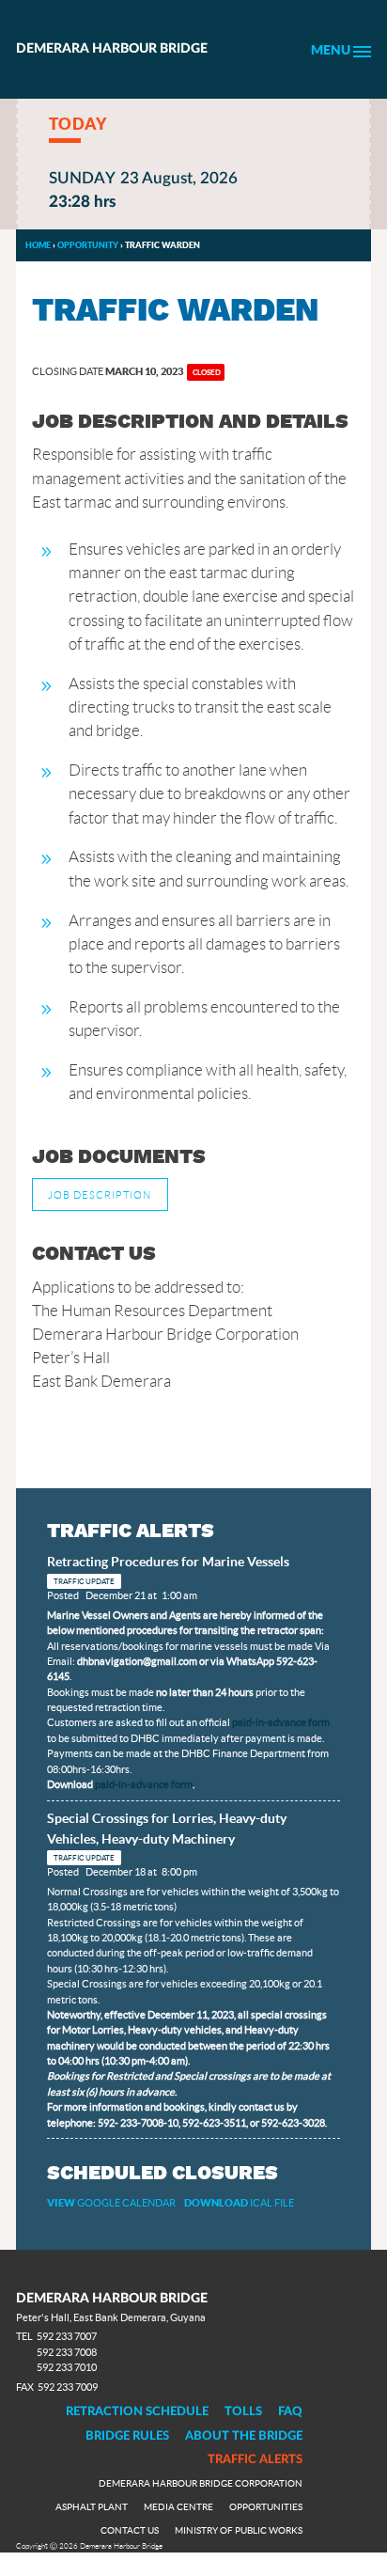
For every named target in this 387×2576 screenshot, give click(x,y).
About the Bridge (244, 2436)
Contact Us (130, 2530)
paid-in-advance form (281, 1722)
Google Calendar (111, 2203)
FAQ (290, 2411)
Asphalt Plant (92, 2507)
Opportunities (266, 2507)
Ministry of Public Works (239, 2530)
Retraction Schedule (137, 2411)
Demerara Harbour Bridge (112, 49)
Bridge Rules (127, 2436)
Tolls (243, 2411)
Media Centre (178, 2507)
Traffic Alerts (255, 2459)
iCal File (239, 2203)
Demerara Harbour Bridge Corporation (201, 2483)
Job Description (100, 1195)
